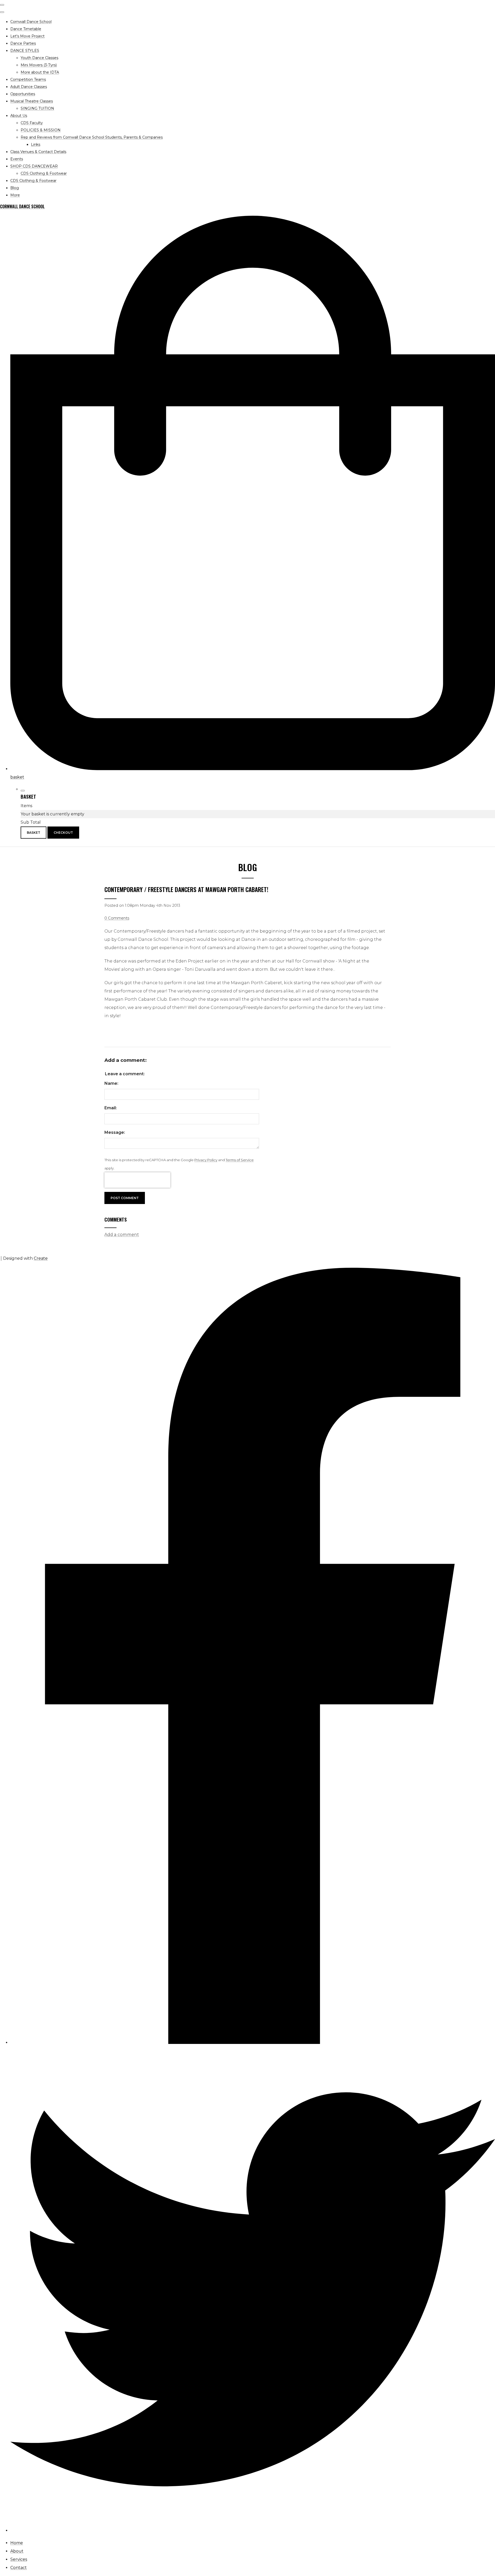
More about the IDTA (40, 72)
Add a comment (122, 1235)
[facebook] (253, 2043)
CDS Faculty (32, 123)
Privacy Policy (206, 1160)
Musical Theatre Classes (32, 101)
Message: (115, 1132)
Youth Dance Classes (39, 58)
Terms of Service (240, 1160)
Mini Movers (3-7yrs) (39, 65)
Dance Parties (23, 43)
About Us (19, 116)
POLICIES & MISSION (41, 130)
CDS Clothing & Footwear (44, 173)
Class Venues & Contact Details (38, 152)
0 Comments (117, 918)
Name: (111, 1083)
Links (36, 145)
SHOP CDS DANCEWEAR (34, 166)
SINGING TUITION (37, 108)
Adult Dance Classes (29, 87)
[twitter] (253, 2530)
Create (41, 1258)
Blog (15, 188)
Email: (111, 1108)
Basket (34, 833)
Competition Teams (28, 79)
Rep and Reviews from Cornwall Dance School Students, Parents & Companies (92, 137)
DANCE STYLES (25, 51)
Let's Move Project (27, 36)
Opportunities (23, 94)
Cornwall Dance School (31, 22)
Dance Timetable (26, 29)
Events (17, 159)
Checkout (63, 833)
